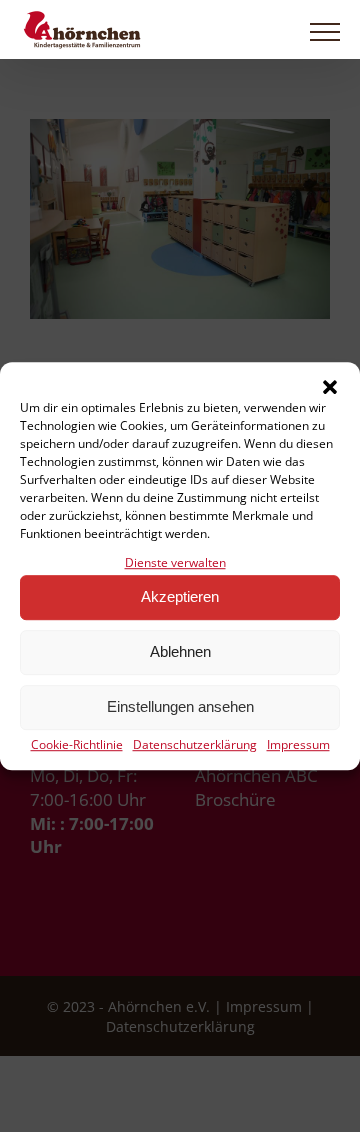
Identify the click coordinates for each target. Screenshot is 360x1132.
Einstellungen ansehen (180, 707)
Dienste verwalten (175, 562)
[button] (330, 387)
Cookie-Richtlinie (77, 744)
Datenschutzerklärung (195, 744)
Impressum (298, 744)
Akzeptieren (180, 597)
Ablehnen (180, 652)
